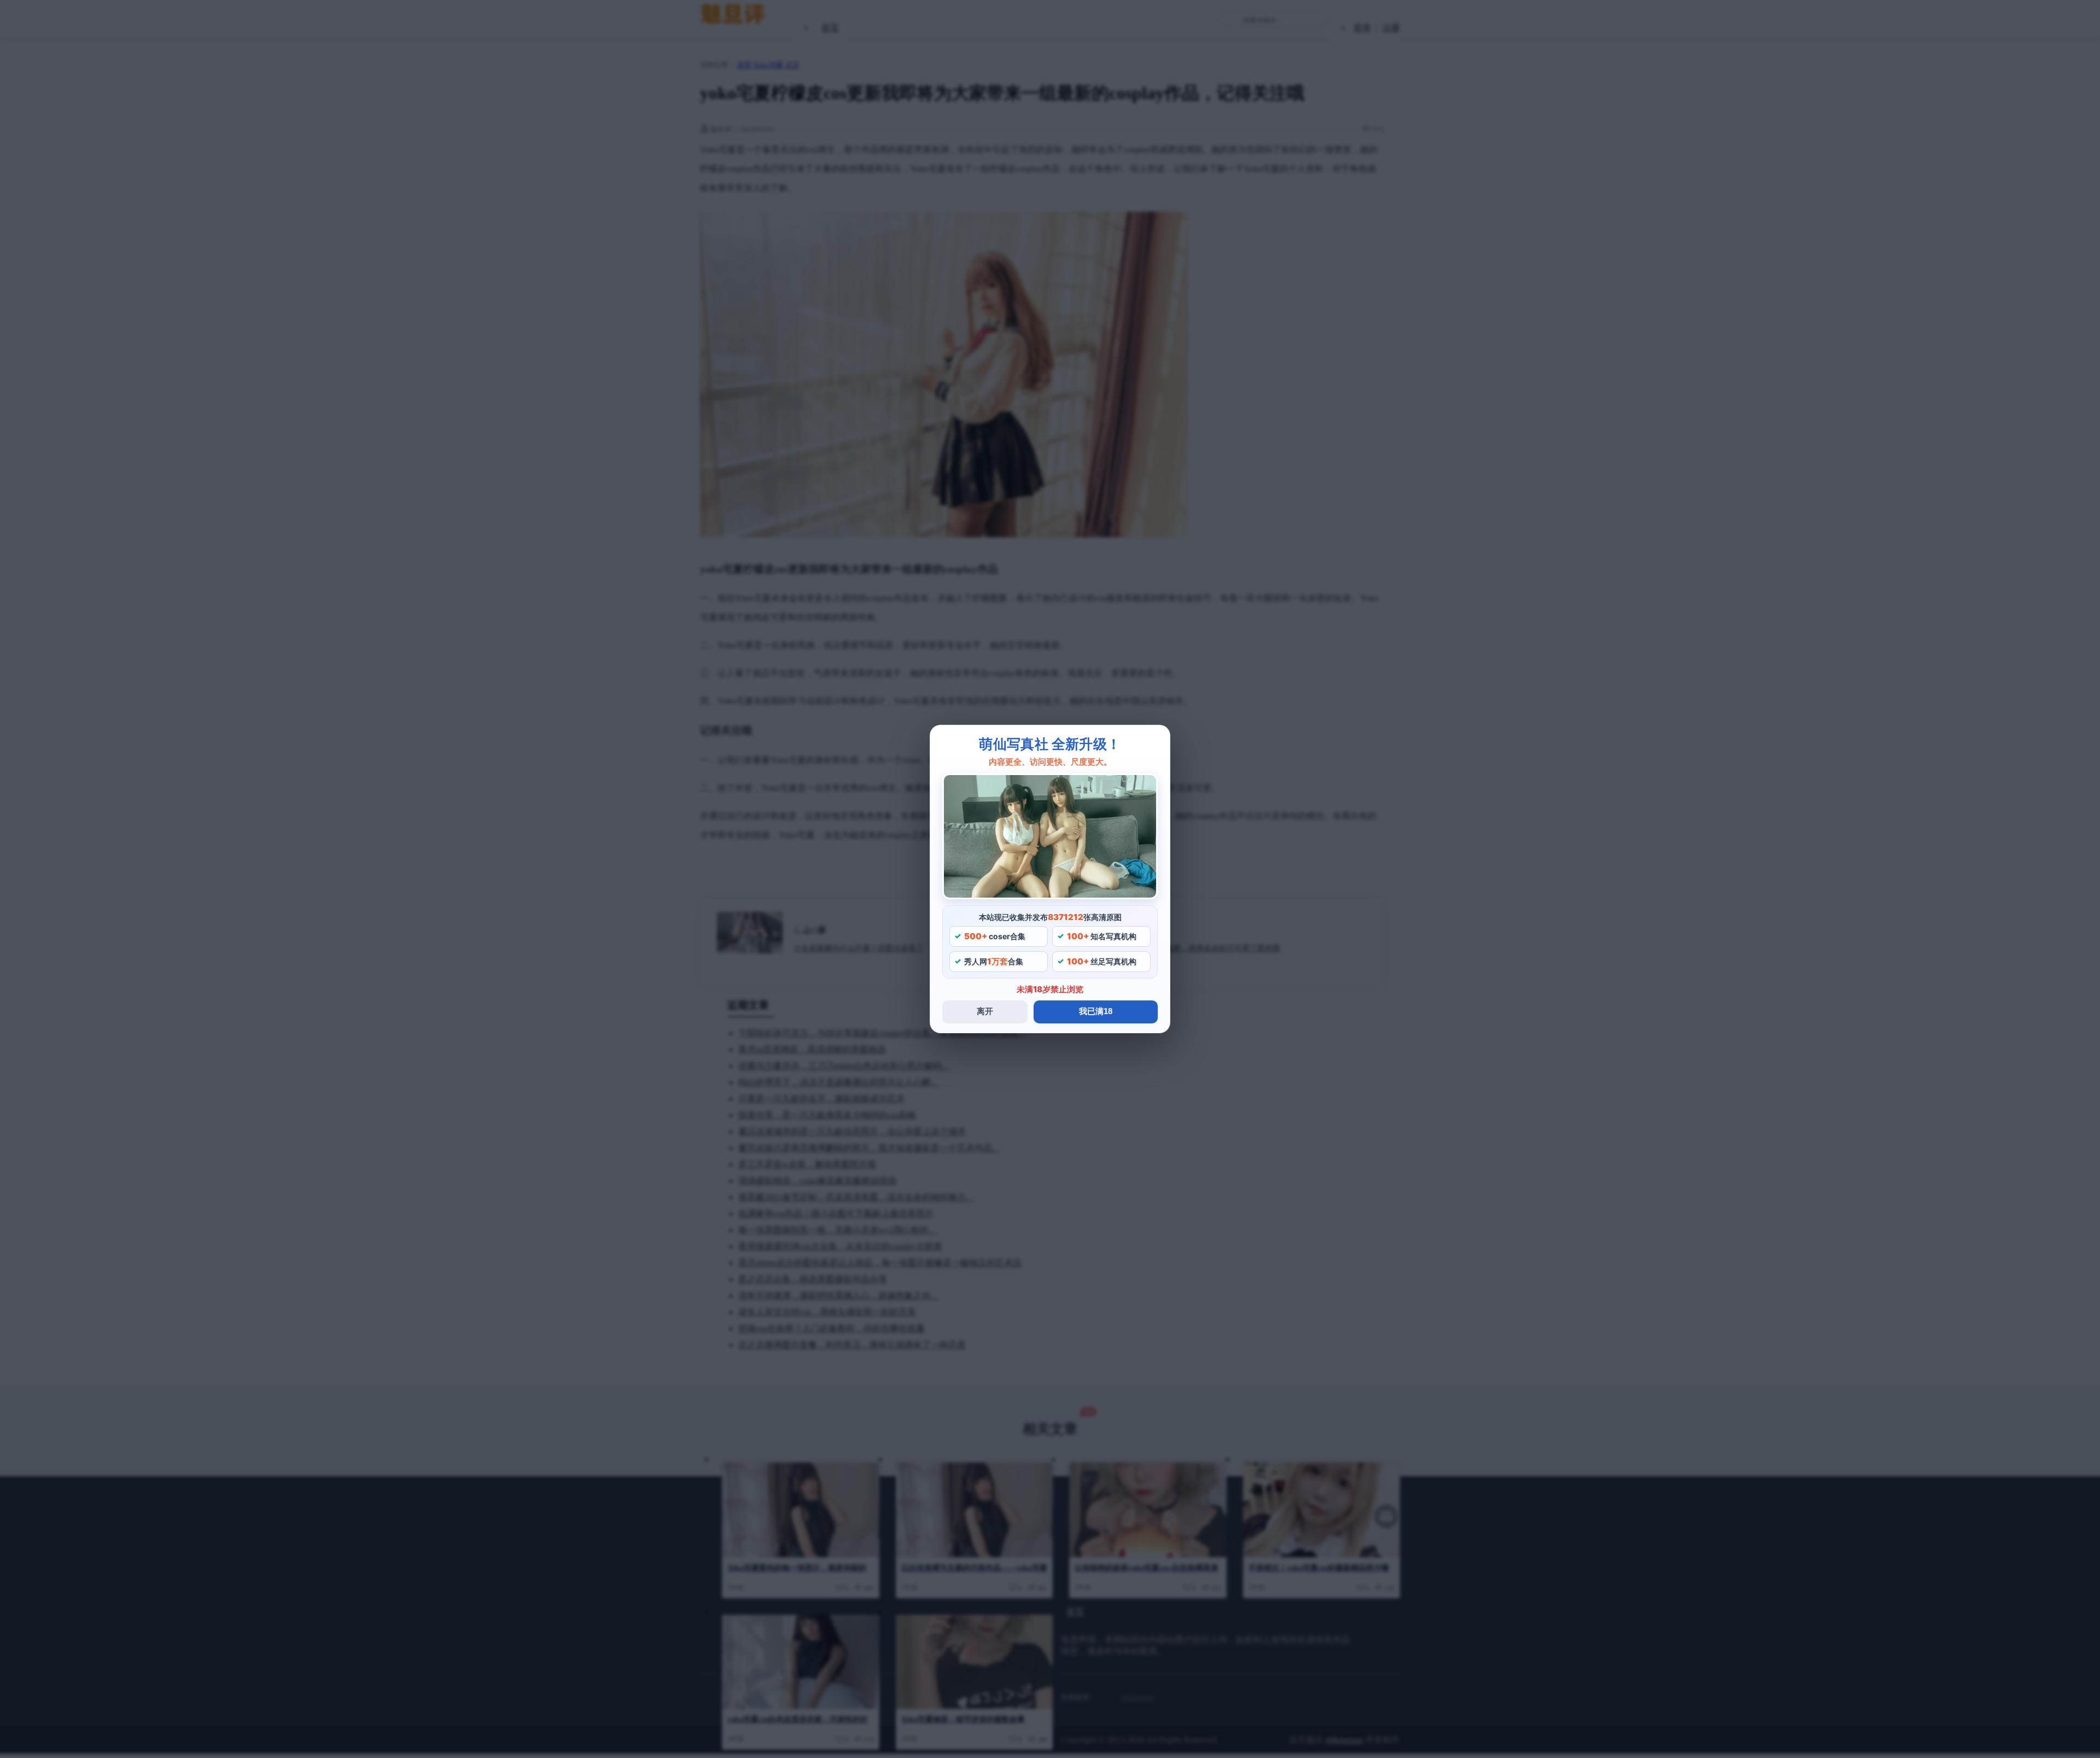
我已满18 (1096, 1011)
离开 (985, 1011)
